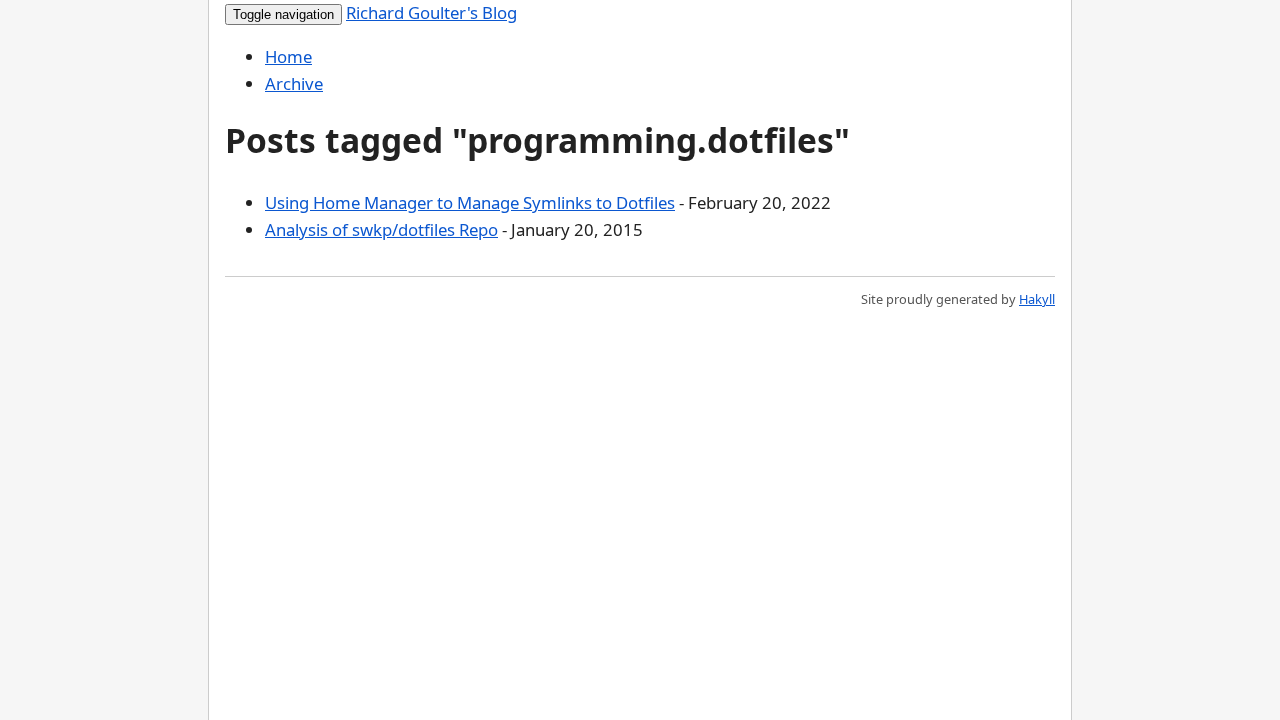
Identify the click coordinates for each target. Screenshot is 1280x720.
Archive (294, 83)
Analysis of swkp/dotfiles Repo (381, 229)
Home (288, 56)
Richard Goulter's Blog (431, 12)
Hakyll (1037, 299)
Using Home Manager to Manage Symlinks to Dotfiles (470, 202)
